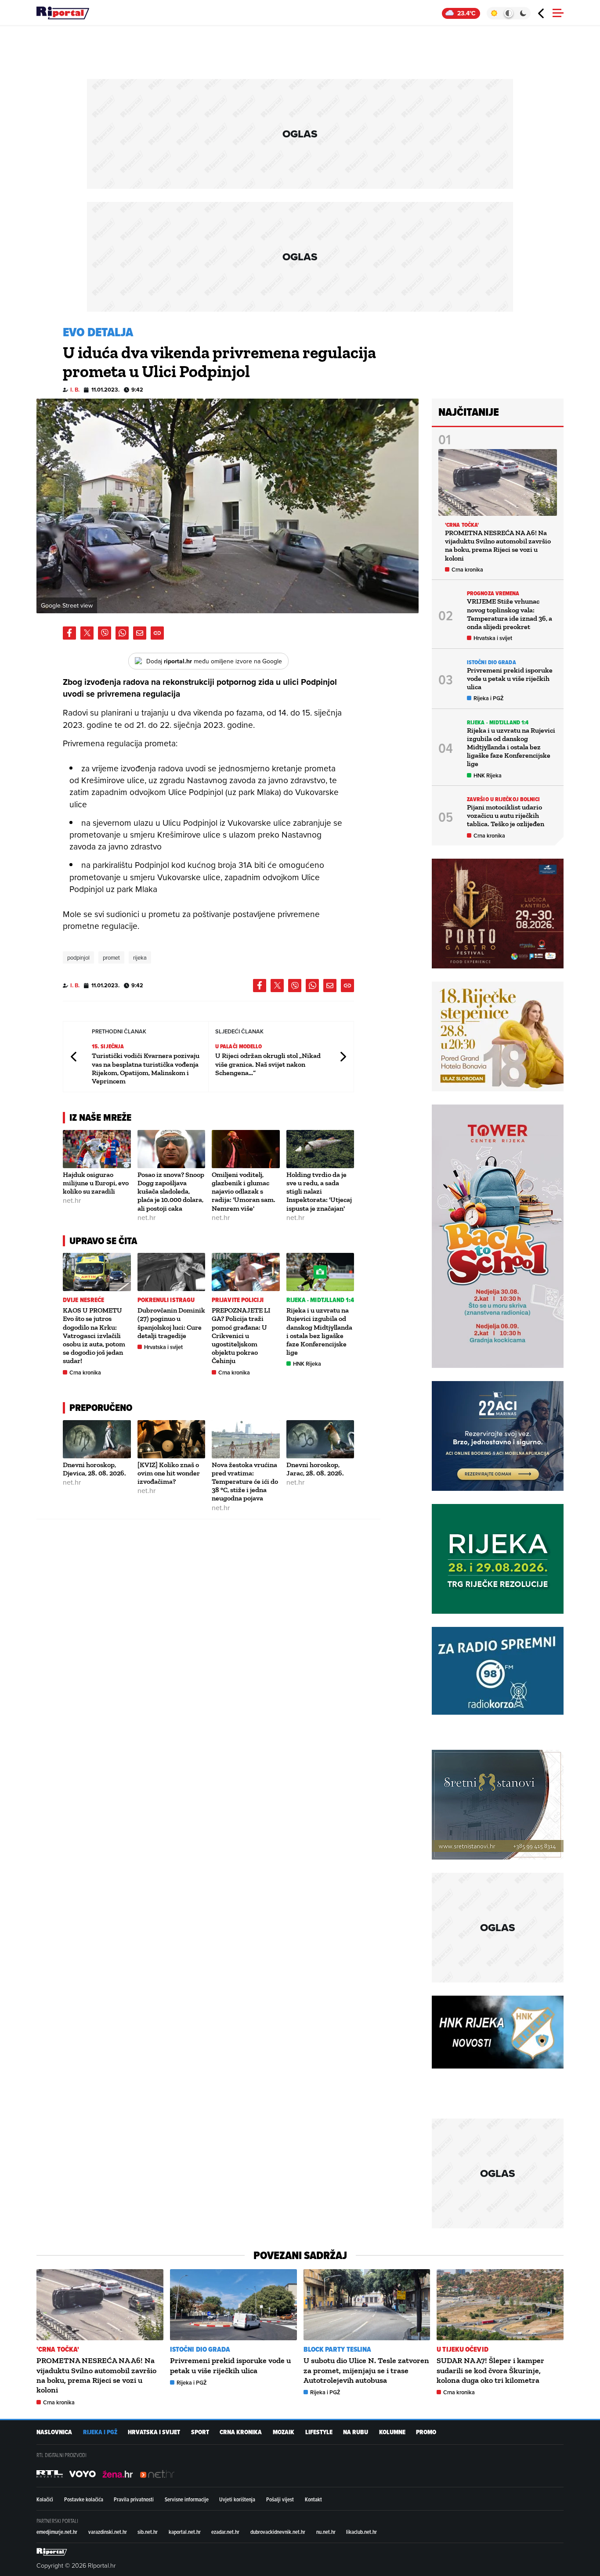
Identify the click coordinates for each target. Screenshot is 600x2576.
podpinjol (78, 957)
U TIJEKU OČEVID (463, 2349)
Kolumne (392, 2432)
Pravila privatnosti (134, 2499)
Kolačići (45, 2499)
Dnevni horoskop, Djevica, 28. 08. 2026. (94, 1469)
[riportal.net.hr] (52, 2552)
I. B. (75, 390)
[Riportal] (63, 13)
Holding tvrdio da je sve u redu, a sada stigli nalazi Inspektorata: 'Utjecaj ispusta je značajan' (319, 1191)
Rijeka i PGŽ (489, 698)
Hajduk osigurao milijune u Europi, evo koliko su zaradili (96, 1183)
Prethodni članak (74, 1056)
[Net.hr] (50, 2474)
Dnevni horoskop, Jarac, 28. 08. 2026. (315, 1469)
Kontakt (313, 2499)
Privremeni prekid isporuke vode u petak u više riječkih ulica (510, 678)
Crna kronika (85, 1373)
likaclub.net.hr (361, 2532)
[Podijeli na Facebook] (69, 633)
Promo (426, 2432)
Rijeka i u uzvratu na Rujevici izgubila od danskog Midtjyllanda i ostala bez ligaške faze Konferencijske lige (319, 1331)
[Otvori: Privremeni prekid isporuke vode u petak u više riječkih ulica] (233, 2305)
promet (111, 957)
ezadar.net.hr (225, 2532)
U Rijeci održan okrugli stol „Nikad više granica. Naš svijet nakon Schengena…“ (268, 1064)
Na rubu (356, 2432)
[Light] (494, 13)
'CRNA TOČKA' (462, 525)
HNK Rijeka (307, 1364)
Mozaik (284, 2432)
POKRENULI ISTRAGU (166, 1300)
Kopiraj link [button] (157, 633)
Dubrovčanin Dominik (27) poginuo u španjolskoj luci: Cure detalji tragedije (171, 1323)
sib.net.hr (148, 2532)
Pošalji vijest (280, 2499)
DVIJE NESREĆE (83, 1300)
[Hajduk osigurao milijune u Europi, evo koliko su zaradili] (97, 1149)
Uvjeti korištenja (237, 2499)
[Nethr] (157, 2474)
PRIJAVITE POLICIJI (238, 1300)
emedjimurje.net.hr (57, 2532)
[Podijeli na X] (87, 633)
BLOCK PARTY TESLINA (338, 2349)
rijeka (140, 957)
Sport (200, 2432)
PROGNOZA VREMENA (493, 593)
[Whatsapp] (122, 633)
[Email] (140, 633)
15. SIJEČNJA (108, 1046)
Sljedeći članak (343, 1056)
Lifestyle (319, 2432)
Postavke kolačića (84, 2499)
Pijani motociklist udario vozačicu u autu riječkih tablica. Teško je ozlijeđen (506, 815)
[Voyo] (83, 2474)
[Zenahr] (118, 2474)
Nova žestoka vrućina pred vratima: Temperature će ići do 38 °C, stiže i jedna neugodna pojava (245, 1482)
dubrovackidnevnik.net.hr (278, 2532)
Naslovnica (54, 2432)
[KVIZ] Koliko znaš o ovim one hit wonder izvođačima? (169, 1473)
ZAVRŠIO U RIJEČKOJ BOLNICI (504, 799)
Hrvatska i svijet (163, 1347)
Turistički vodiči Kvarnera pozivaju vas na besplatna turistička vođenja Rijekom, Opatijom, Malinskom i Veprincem (146, 1068)
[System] (508, 13)
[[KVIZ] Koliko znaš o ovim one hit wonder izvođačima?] (172, 1439)
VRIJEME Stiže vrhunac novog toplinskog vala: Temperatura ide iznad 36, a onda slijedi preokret (510, 614)
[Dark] (523, 13)
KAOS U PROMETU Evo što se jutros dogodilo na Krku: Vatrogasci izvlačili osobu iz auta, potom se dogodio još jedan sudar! (94, 1335)
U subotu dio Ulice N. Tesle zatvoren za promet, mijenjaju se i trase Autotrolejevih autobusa (366, 2370)
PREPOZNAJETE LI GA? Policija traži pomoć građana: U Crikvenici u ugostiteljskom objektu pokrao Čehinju (241, 1335)
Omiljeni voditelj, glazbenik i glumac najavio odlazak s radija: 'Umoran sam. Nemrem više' (244, 1191)
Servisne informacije (187, 2499)
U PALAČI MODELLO (239, 1046)
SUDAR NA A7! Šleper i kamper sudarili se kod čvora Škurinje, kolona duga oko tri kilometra (490, 2370)
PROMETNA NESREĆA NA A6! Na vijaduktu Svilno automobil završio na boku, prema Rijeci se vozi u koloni (498, 545)
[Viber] (105, 633)
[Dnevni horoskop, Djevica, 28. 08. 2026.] (97, 1439)
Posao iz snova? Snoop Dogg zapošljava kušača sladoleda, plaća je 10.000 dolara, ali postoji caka (171, 1191)
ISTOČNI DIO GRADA (492, 662)
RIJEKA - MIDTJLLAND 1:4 (320, 1300)
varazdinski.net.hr (108, 2532)
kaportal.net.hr (185, 2532)
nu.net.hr (326, 2532)
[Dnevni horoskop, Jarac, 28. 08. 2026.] (320, 1439)
